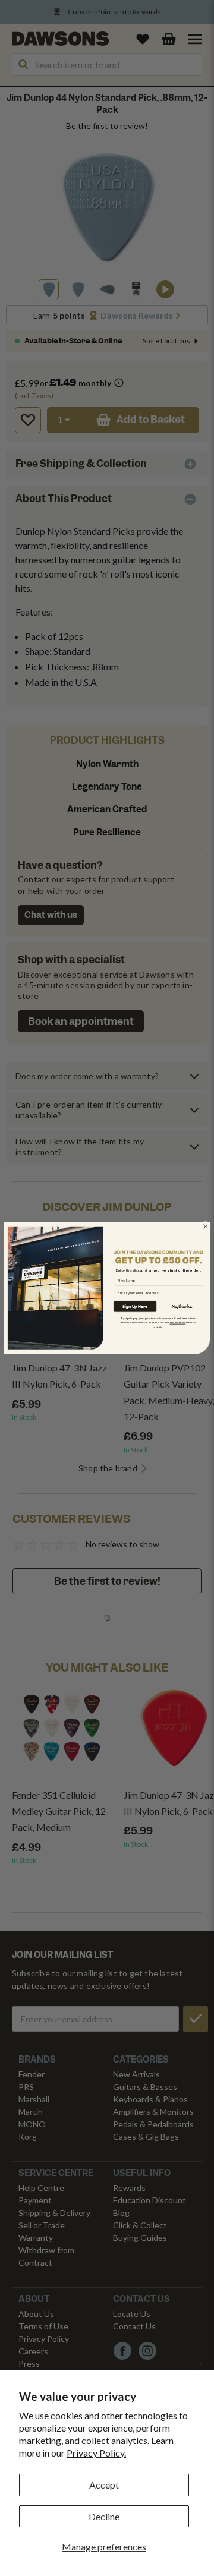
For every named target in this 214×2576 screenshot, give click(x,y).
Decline (104, 2516)
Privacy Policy (178, 1322)
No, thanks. (182, 1306)
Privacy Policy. (96, 2453)
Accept (104, 2485)
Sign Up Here (135, 1306)
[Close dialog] (206, 1226)
